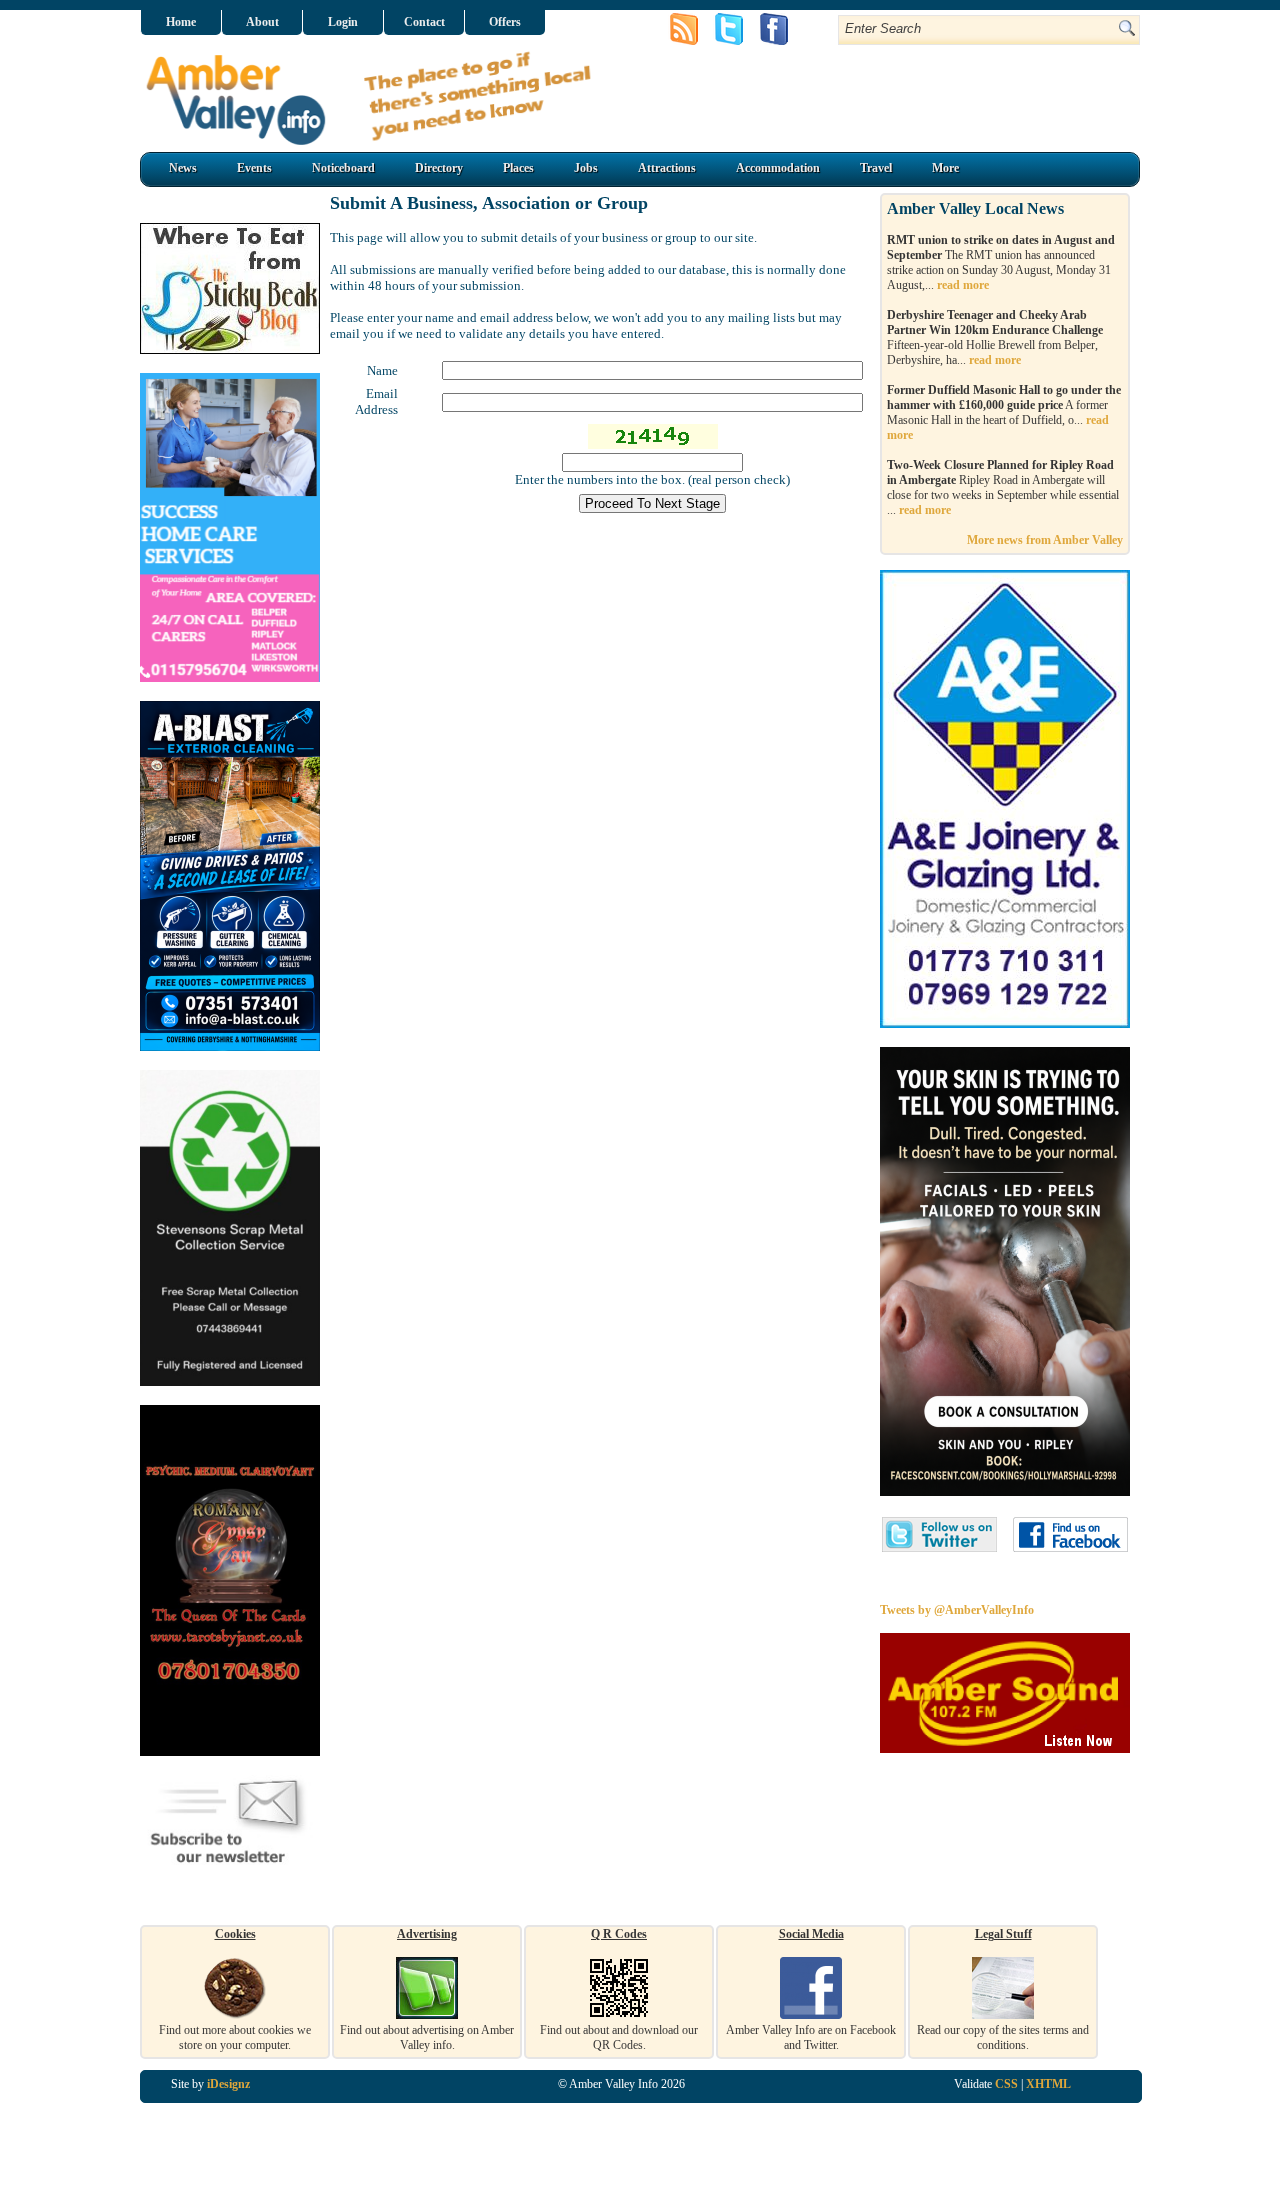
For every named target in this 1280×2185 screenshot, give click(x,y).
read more (963, 285)
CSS (1006, 2084)
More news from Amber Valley (1045, 540)
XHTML (1048, 2084)
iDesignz (228, 2084)
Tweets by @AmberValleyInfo (957, 1610)
